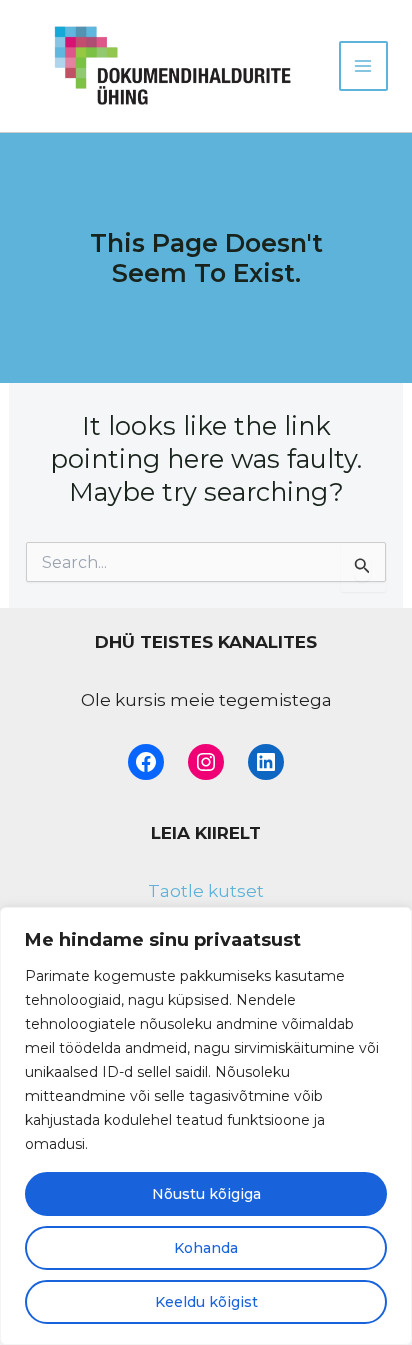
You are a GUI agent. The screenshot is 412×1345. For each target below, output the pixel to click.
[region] (206, 1126)
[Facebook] (146, 762)
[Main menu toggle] (364, 66)
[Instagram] (206, 762)
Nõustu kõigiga (206, 1194)
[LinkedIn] (266, 762)
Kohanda (206, 1248)
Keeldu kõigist (206, 1302)
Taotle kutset (206, 891)
